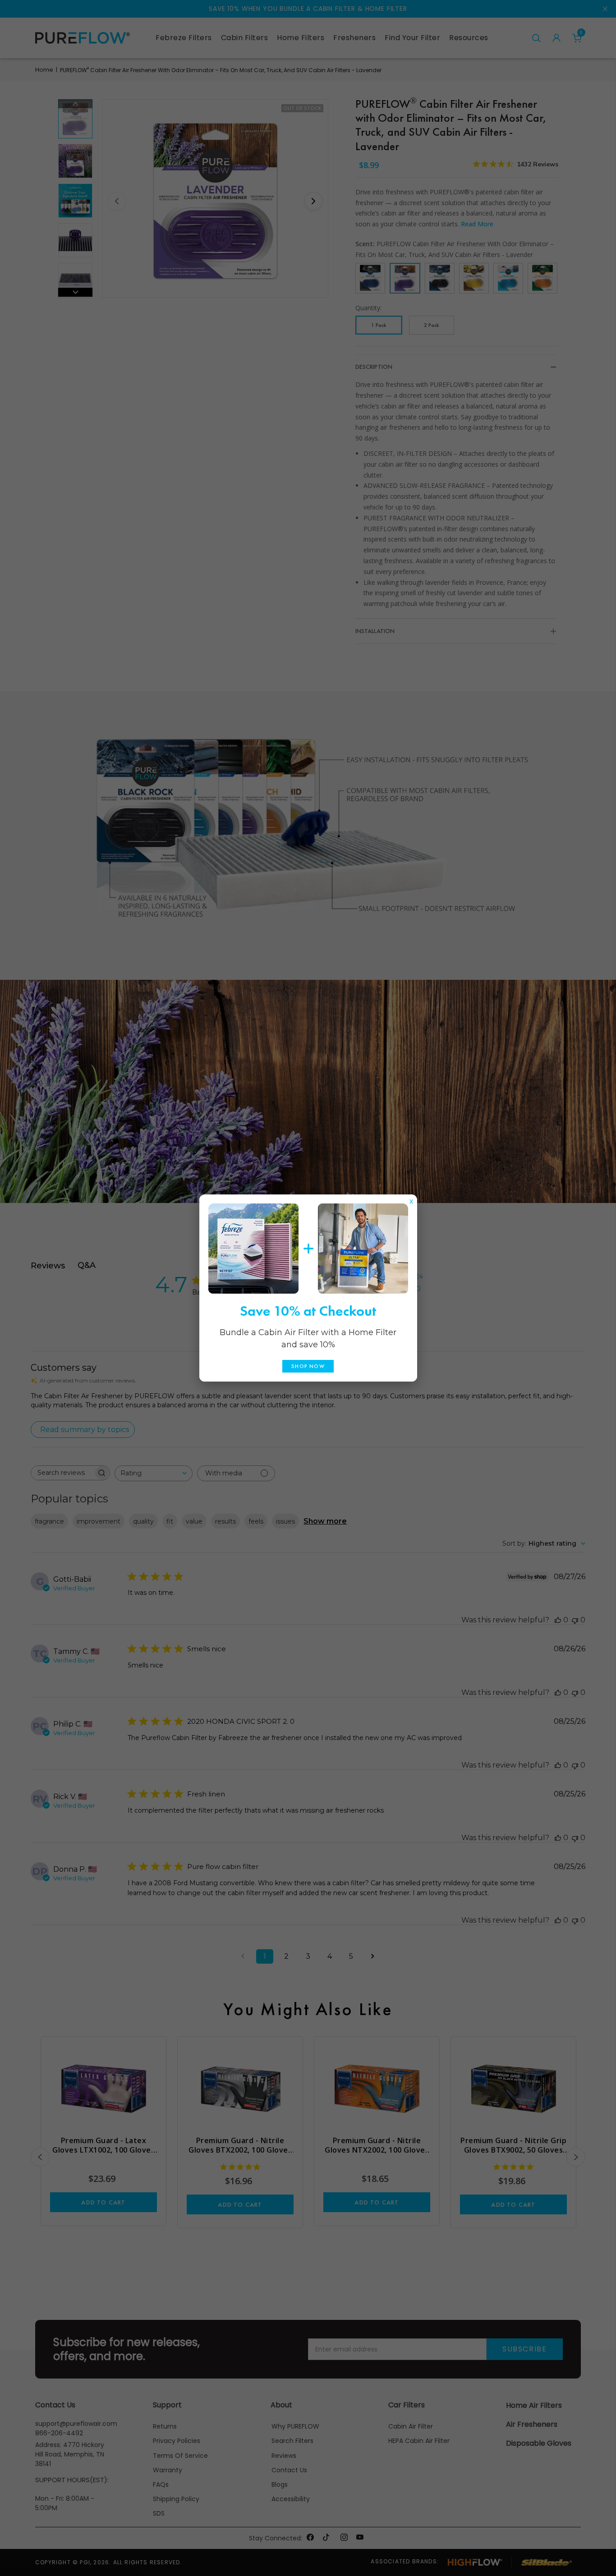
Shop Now (308, 1366)
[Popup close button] (411, 1199)
